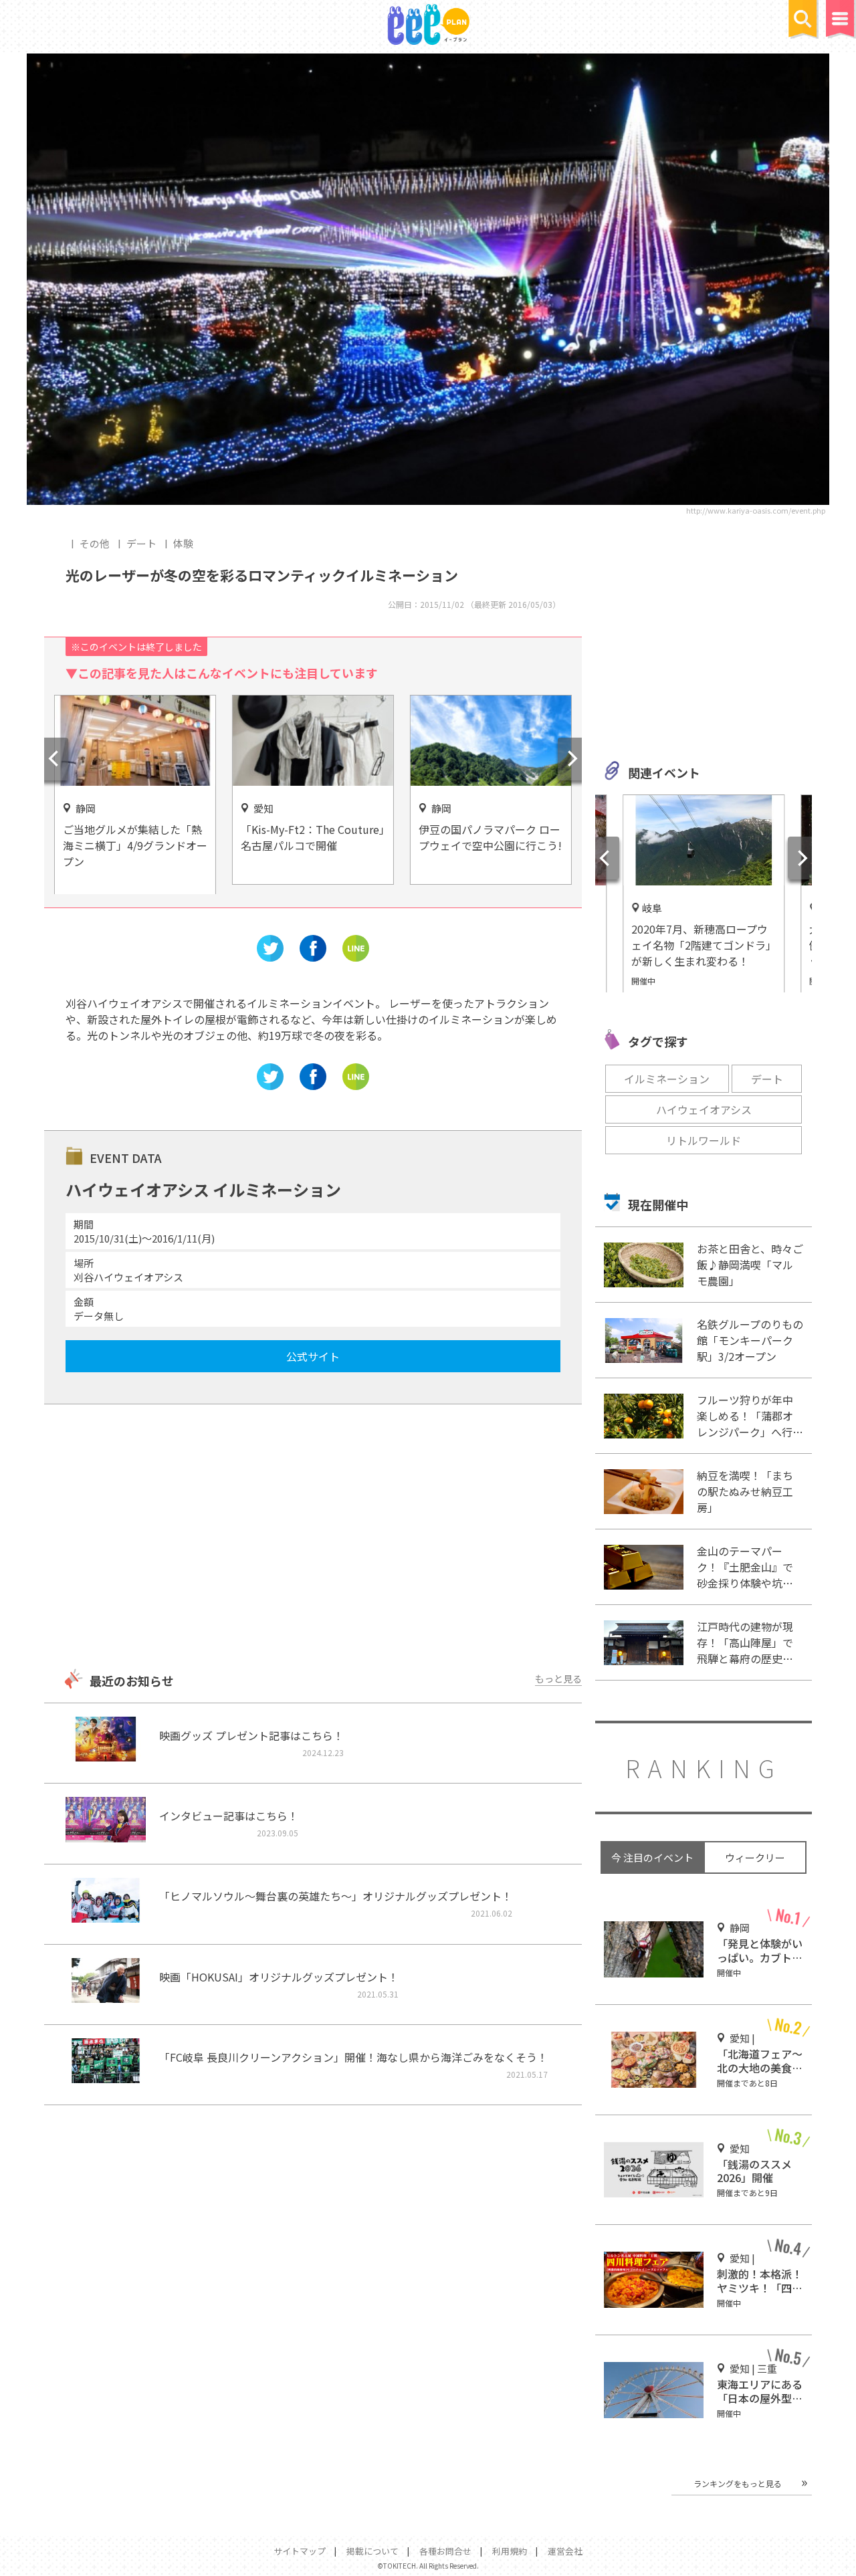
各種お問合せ (445, 2551)
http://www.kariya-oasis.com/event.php (756, 510)
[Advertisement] (313, 1538)
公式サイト (313, 1356)
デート (141, 543)
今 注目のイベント (652, 1857)
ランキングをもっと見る (738, 2483)
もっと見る (558, 1679)
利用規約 (510, 2551)
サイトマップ (300, 2551)
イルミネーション (667, 1079)
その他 (95, 543)
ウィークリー (755, 1857)
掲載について (372, 2551)
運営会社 (565, 2551)
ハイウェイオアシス (704, 1109)
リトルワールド (704, 1140)
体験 (183, 543)
